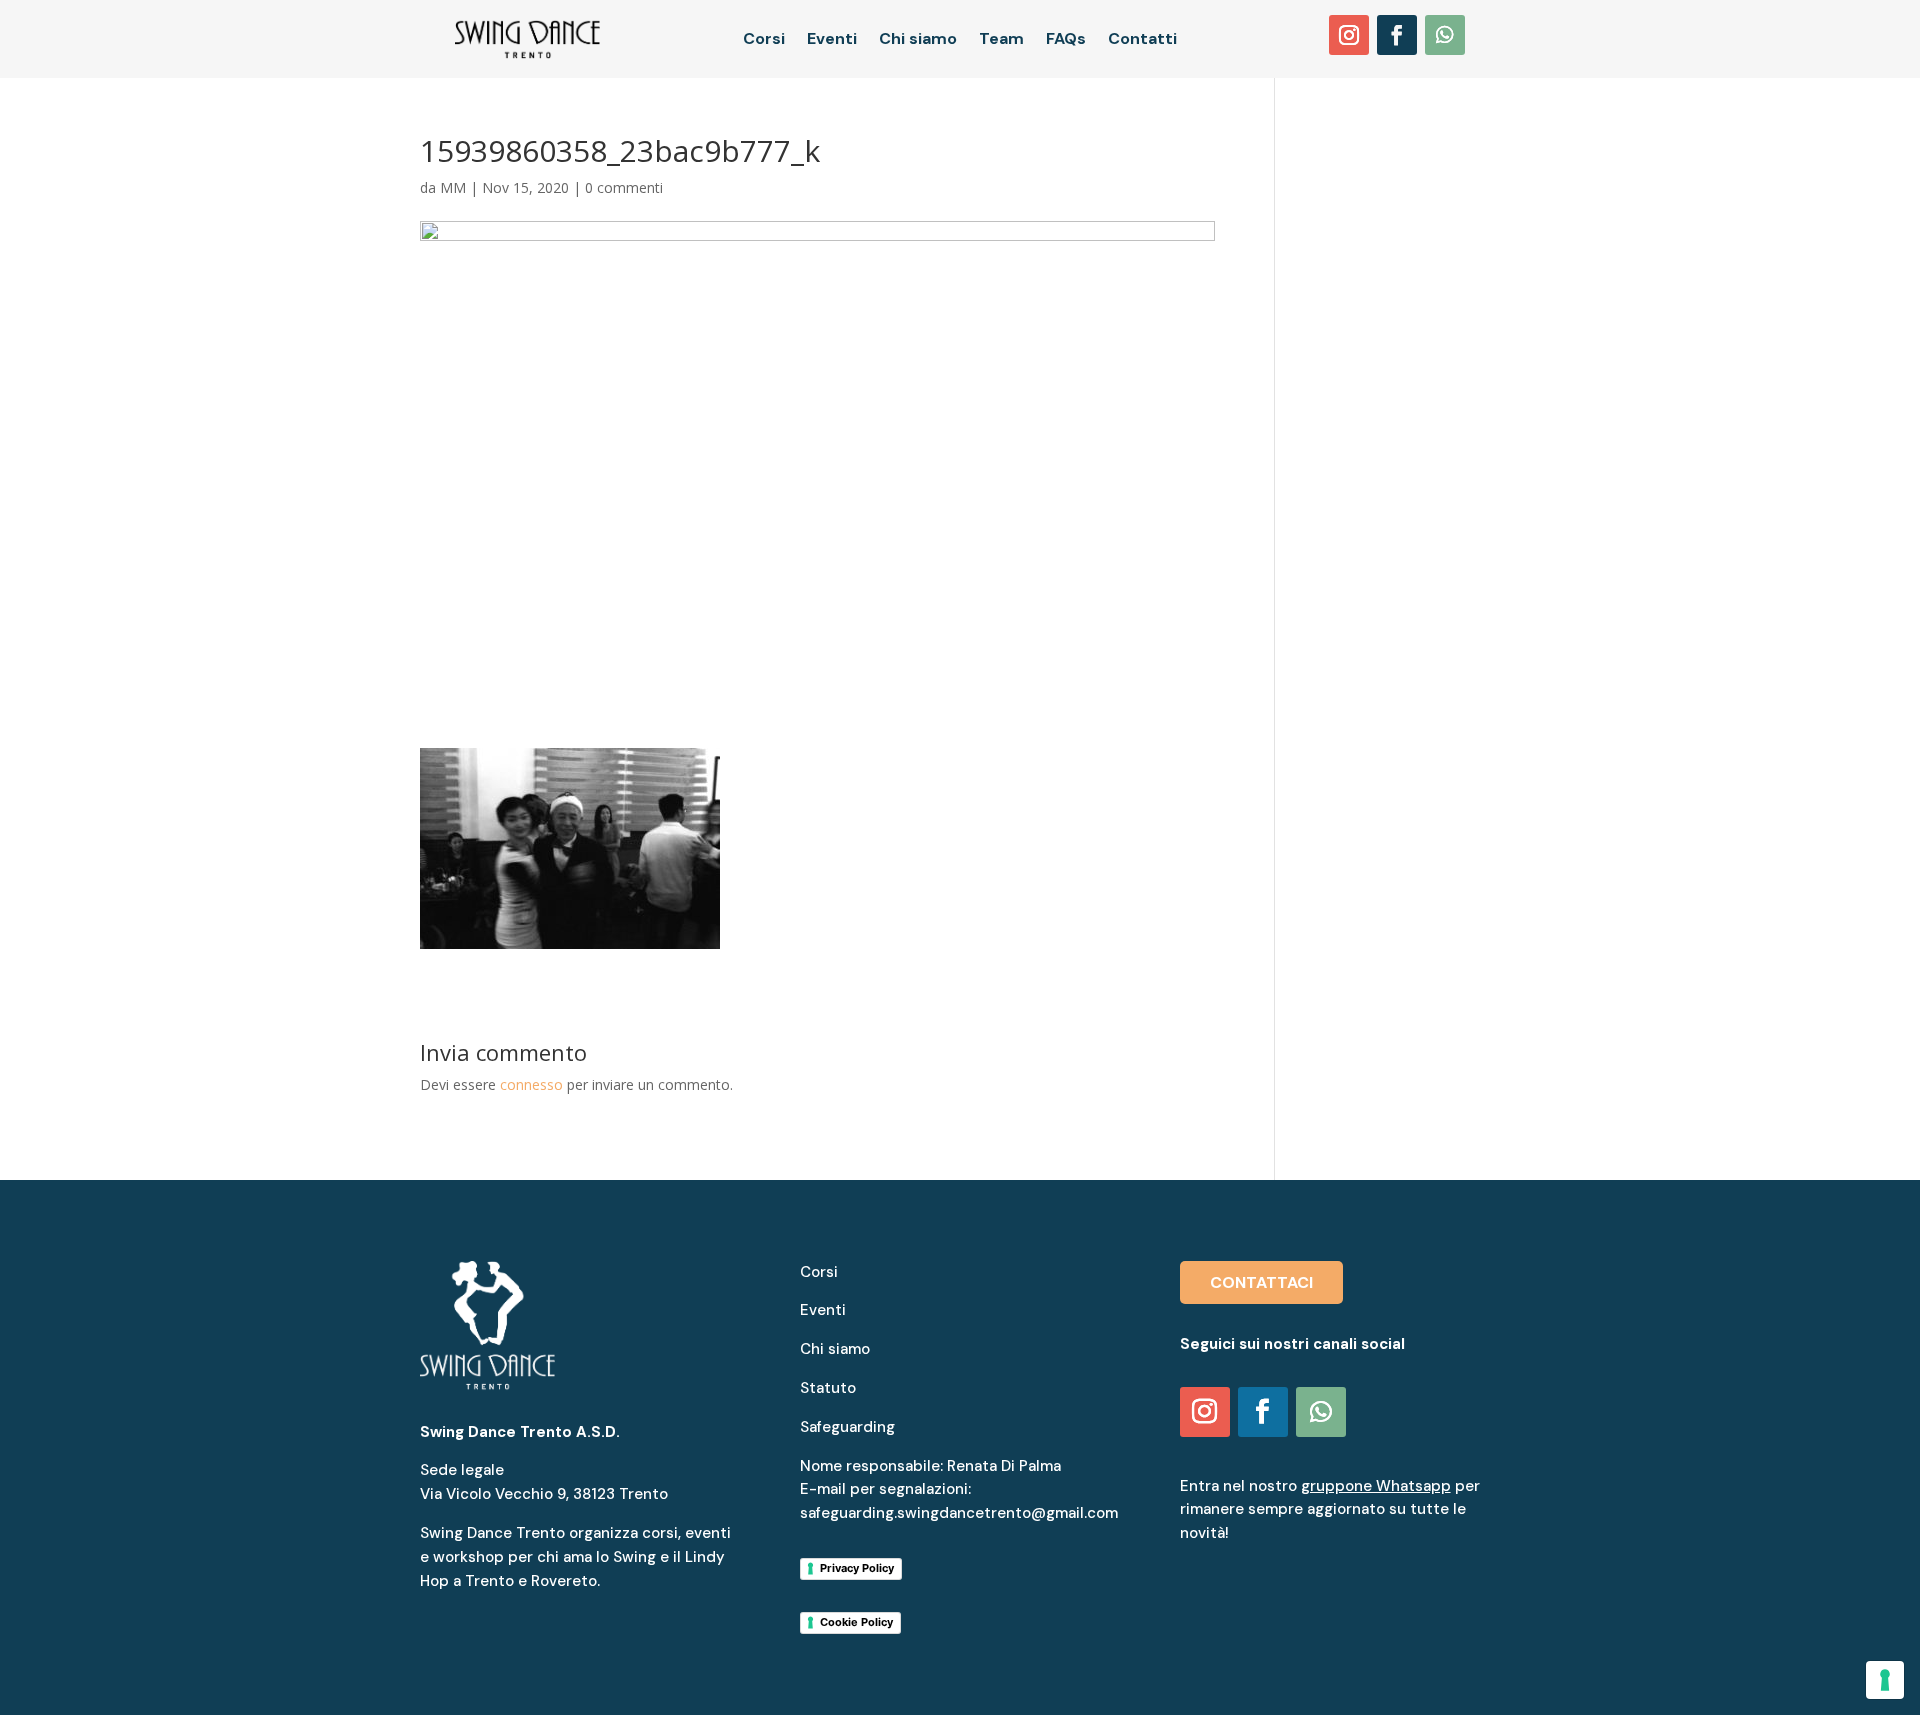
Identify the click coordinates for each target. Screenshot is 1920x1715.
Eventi (832, 40)
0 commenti (624, 187)
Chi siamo (918, 40)
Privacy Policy (857, 1568)
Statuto (828, 1388)
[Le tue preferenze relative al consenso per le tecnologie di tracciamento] (1885, 1680)
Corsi (764, 40)
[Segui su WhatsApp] (1445, 35)
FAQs (1066, 40)
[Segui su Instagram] (1349, 35)
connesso (531, 1084)
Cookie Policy (856, 1622)
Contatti (1142, 40)
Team (1001, 40)
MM (453, 187)
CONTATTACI (1261, 1282)
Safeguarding (847, 1427)
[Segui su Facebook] (1397, 35)
